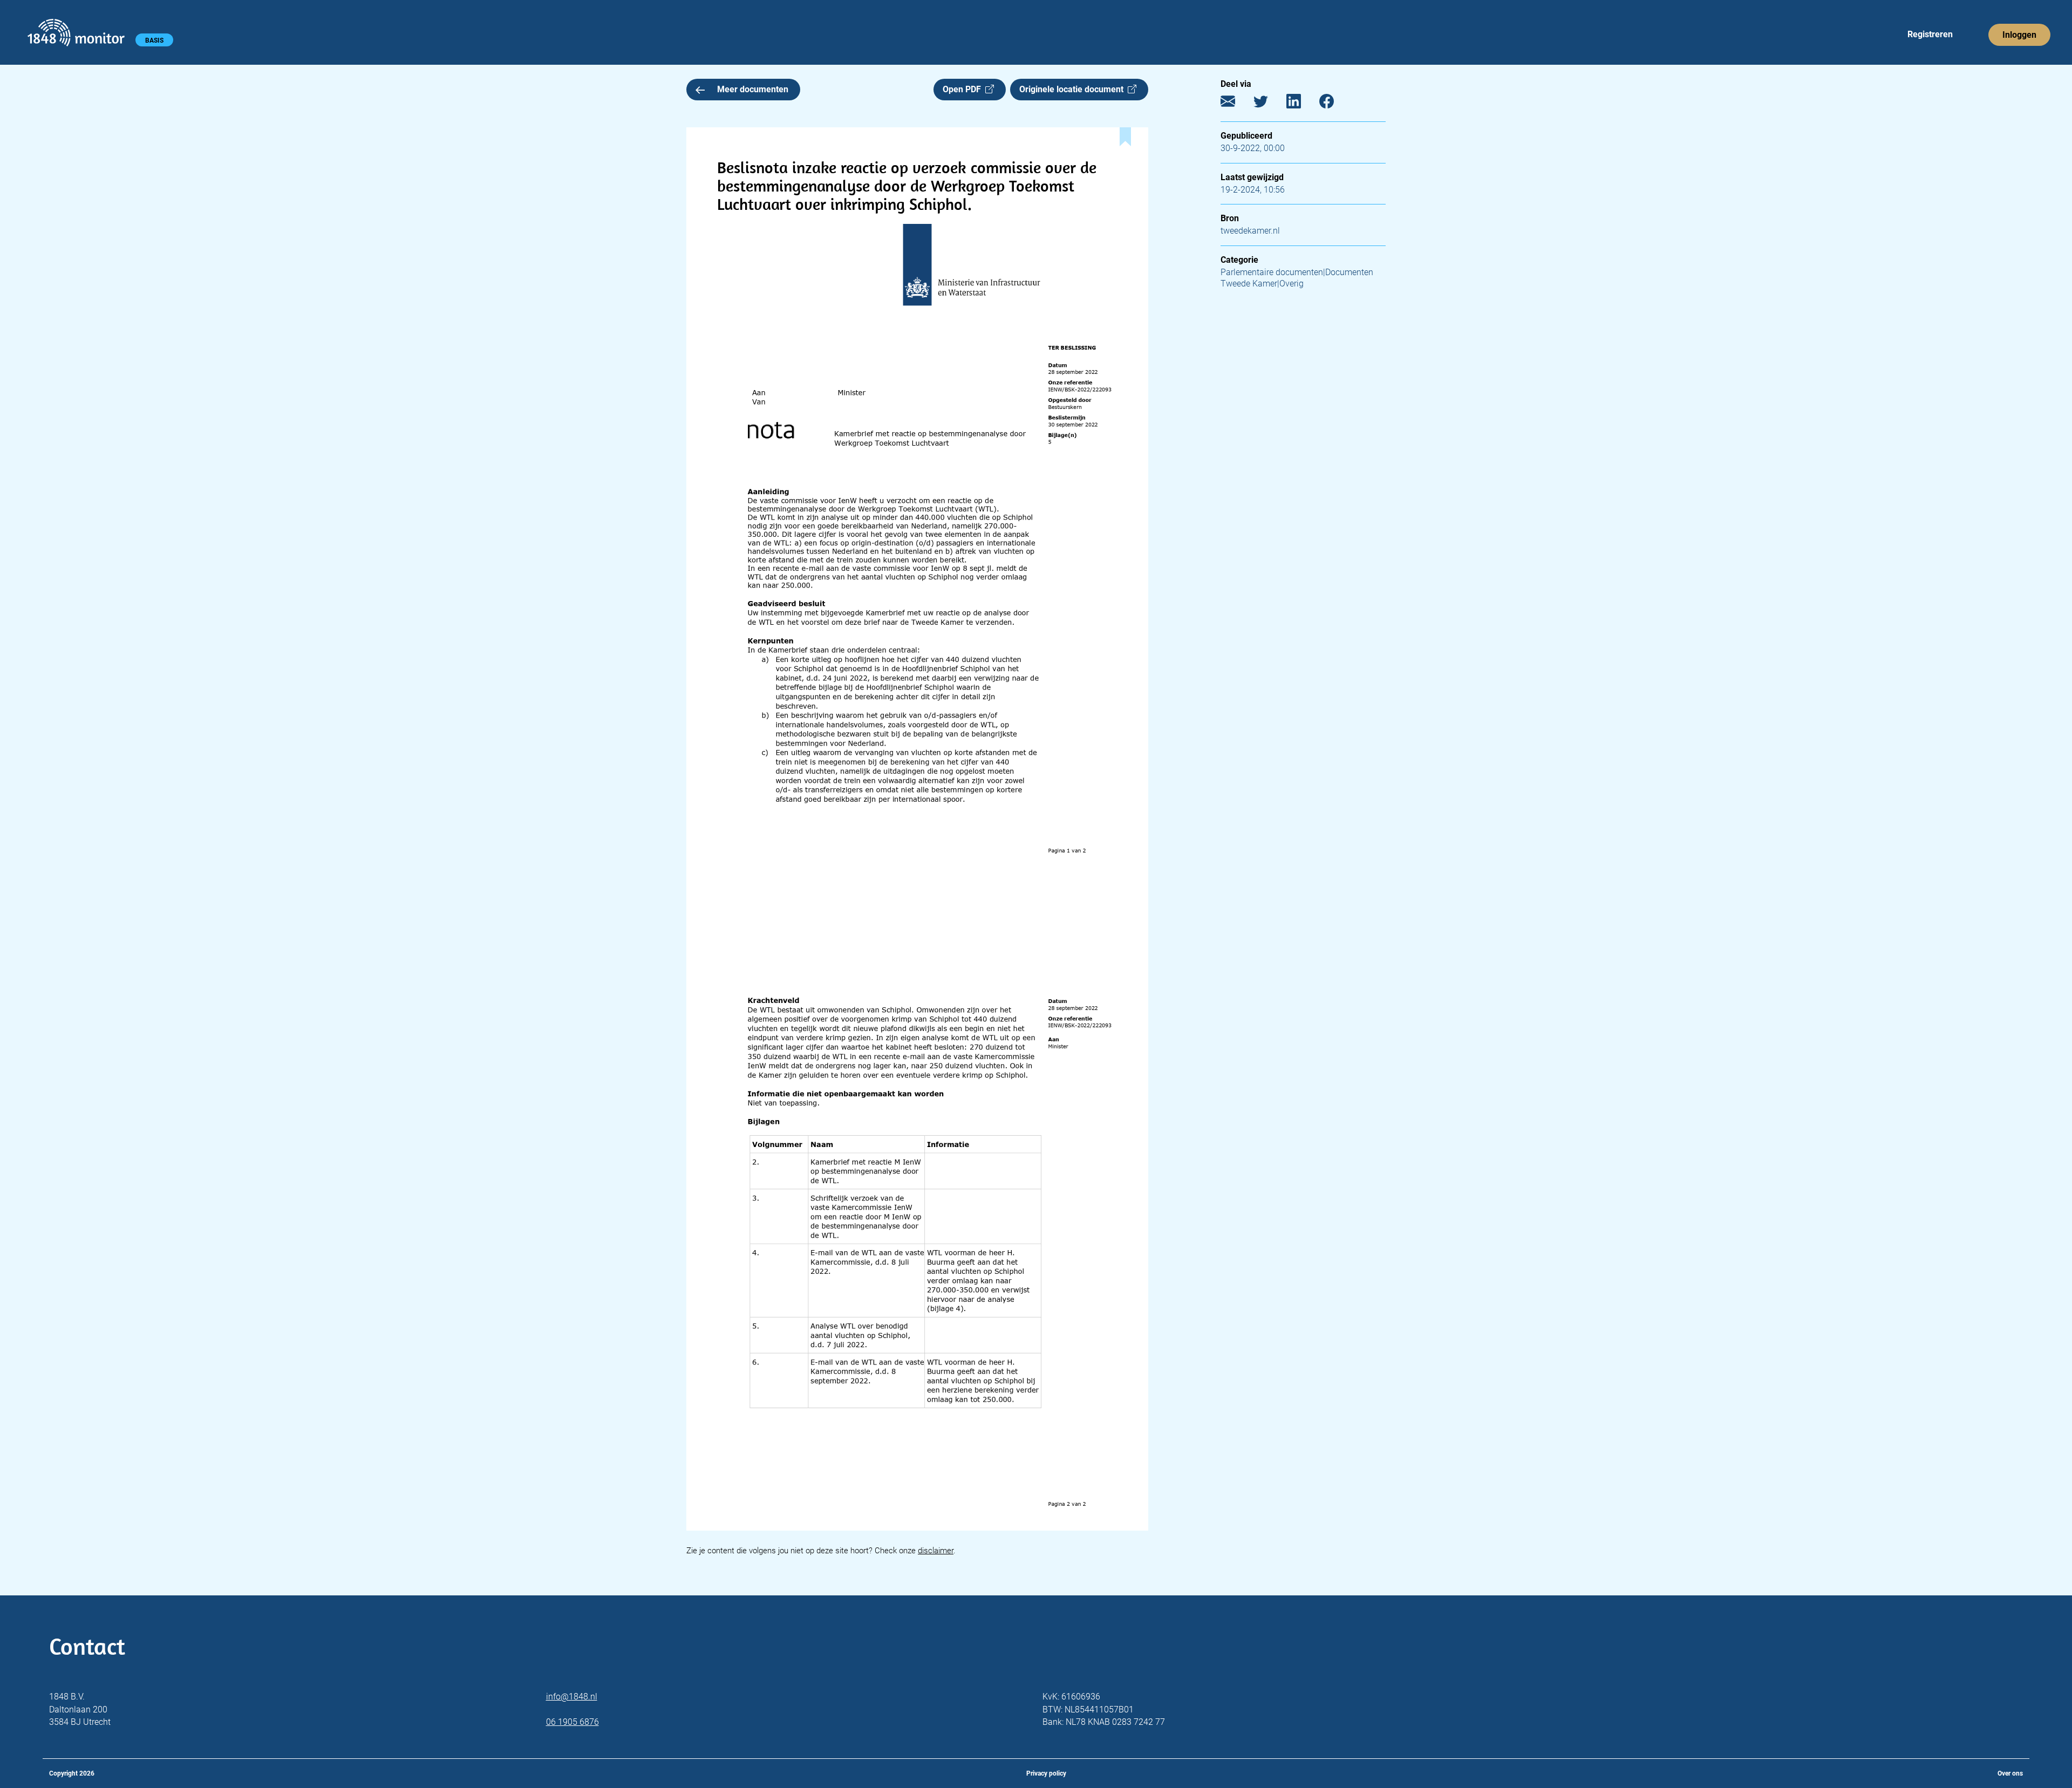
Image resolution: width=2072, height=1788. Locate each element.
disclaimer (936, 1551)
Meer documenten (753, 89)
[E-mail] (1236, 104)
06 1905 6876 (572, 1722)
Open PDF (964, 89)
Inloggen (2019, 35)
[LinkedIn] (1302, 104)
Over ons (2010, 1773)
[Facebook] (1335, 104)
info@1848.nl (572, 1697)
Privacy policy (1046, 1773)
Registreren (1930, 34)
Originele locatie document (1074, 89)
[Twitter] (1269, 104)
